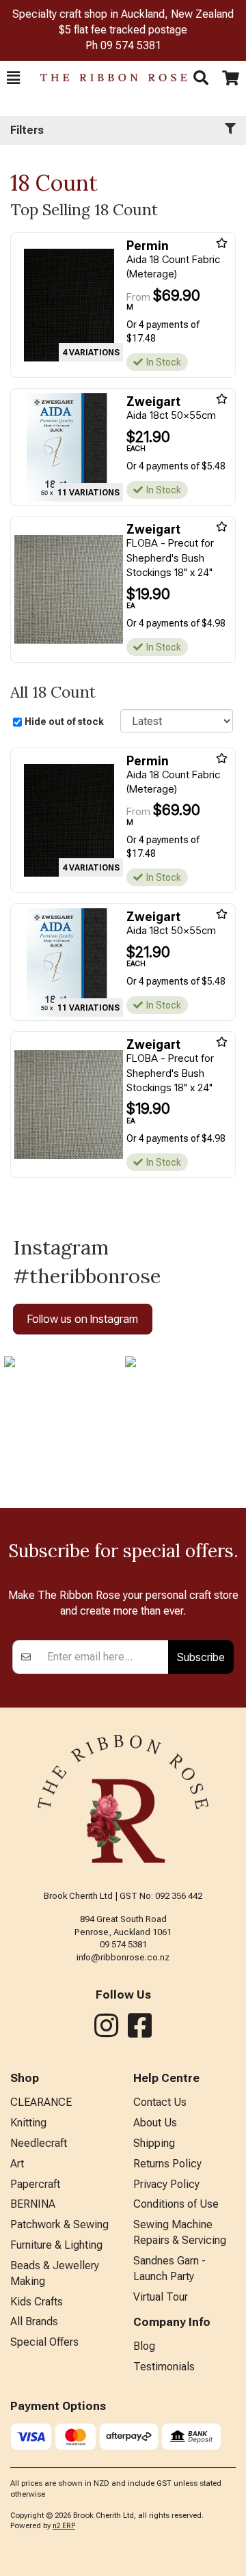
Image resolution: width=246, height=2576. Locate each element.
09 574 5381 (131, 45)
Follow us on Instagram (83, 1319)
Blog (144, 2346)
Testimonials (164, 2367)
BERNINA (33, 2204)
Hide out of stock (64, 722)
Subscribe (201, 1657)
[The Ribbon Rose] (107, 78)
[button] (13, 78)
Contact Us (160, 2102)
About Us (155, 2123)
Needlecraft (39, 2143)
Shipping (154, 2143)
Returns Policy (167, 2164)
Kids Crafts (37, 2302)
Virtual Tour (161, 2297)
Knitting (28, 2123)
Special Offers (44, 2342)
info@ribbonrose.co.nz (123, 1957)
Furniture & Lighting (56, 2245)
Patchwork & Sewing (59, 2224)
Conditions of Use (176, 2204)
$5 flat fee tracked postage (123, 30)
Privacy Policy (166, 2184)
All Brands (34, 2321)
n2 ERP (64, 2526)
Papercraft (35, 2184)
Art (17, 2164)
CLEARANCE (41, 2102)
